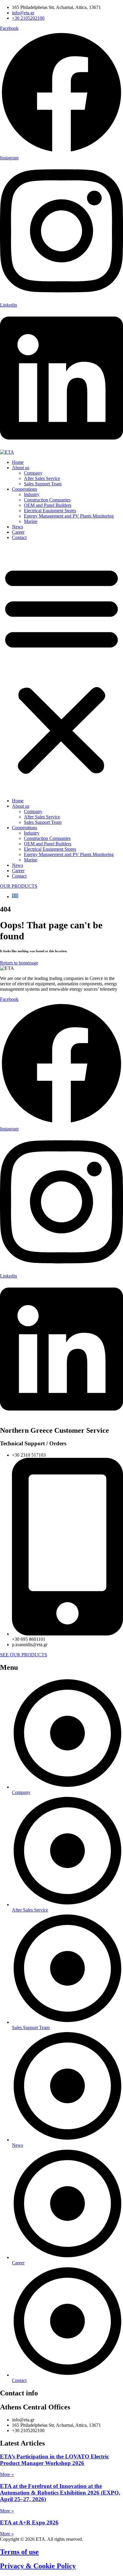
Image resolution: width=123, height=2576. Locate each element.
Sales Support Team (43, 484)
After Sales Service (42, 478)
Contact (19, 537)
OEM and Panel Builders (48, 505)
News (17, 527)
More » (7, 2474)
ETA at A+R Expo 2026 (29, 2522)
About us (21, 468)
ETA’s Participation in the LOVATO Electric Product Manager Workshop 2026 (54, 2460)
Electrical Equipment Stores (50, 511)
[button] (61, 669)
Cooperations (24, 489)
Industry (32, 494)
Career (18, 532)
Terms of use (19, 2552)
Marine (31, 521)
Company (33, 473)
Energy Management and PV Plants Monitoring (69, 516)
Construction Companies (47, 500)
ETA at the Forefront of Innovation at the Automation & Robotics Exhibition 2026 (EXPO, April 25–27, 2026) (60, 2493)
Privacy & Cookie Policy (38, 2566)
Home (18, 462)
